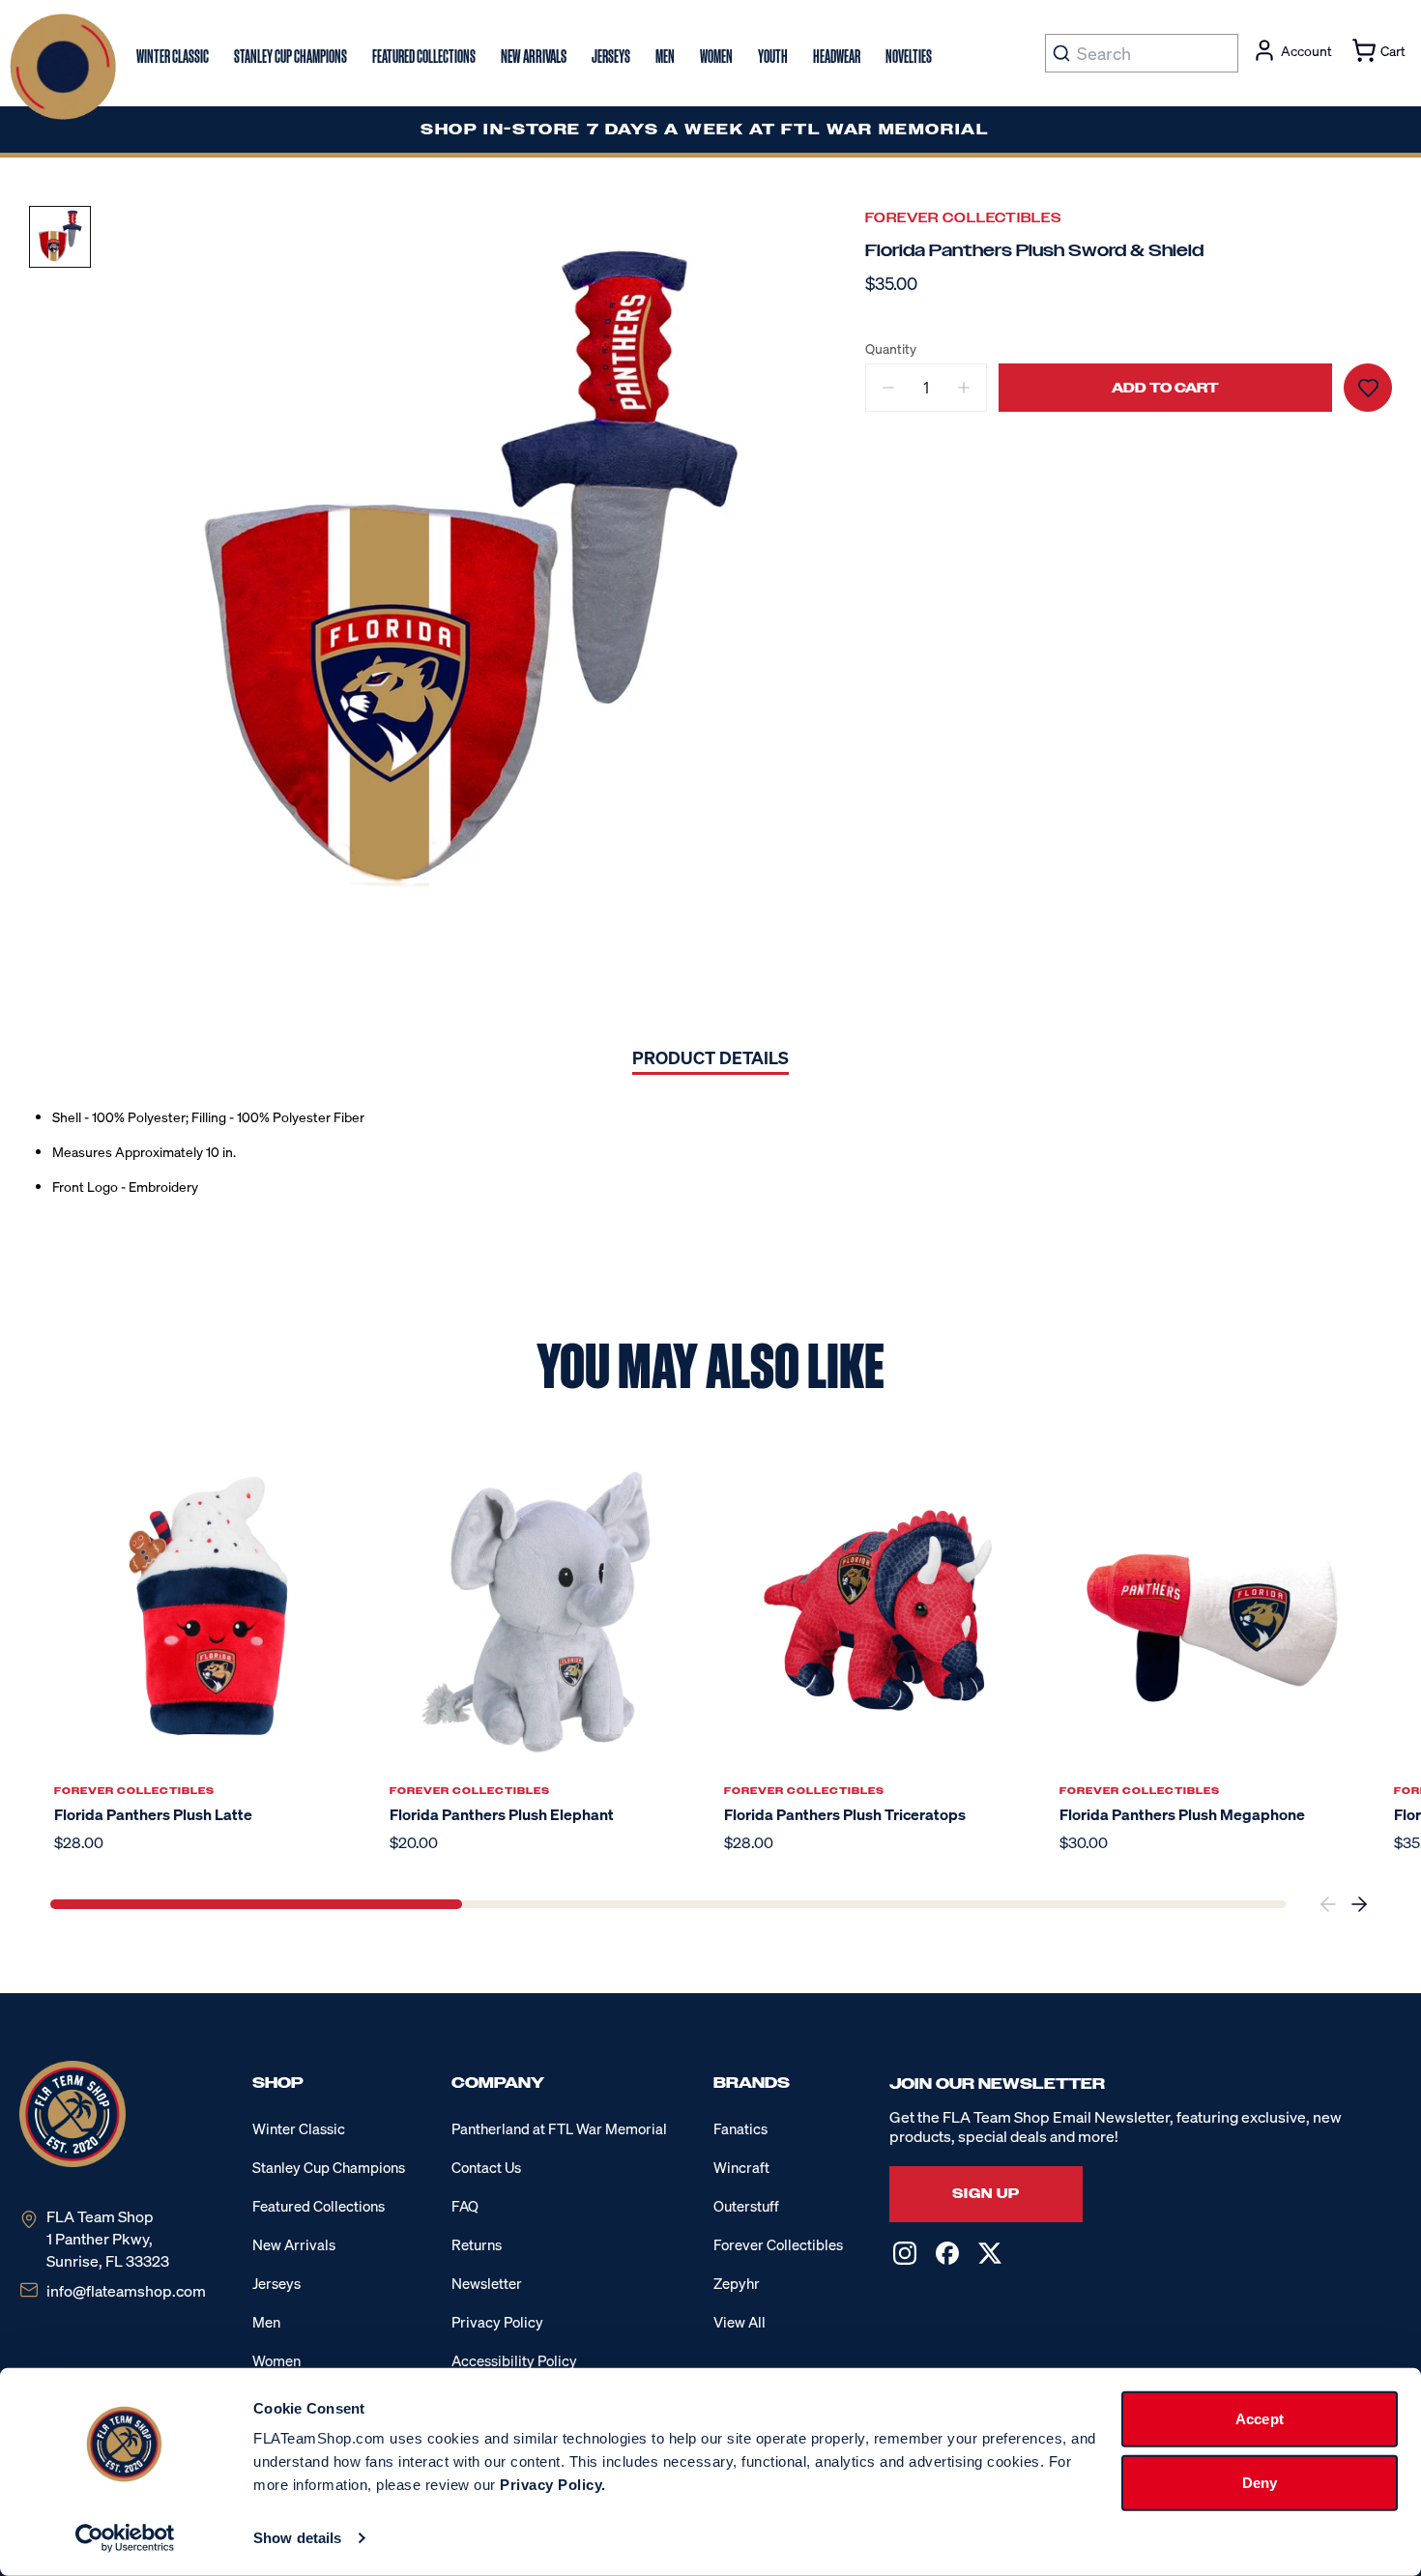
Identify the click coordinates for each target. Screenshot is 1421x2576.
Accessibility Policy (514, 2360)
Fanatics (740, 2128)
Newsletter (487, 2283)
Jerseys (276, 2283)
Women (276, 2360)
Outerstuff (746, 2206)
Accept (1260, 2419)
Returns (477, 2244)
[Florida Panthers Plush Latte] (208, 1609)
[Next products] (1359, 1904)
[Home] (63, 67)
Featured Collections (319, 2206)
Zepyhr (737, 2283)
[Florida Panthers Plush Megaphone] (1214, 1609)
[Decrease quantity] (888, 388)
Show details (297, 2538)
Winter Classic (299, 2128)
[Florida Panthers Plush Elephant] (544, 1609)
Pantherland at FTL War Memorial (559, 2128)
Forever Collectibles (964, 218)
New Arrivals (294, 2244)
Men (266, 2322)
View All (739, 2322)
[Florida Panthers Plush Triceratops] (878, 1609)
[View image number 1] (60, 237)
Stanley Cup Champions (329, 2167)
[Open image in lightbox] (470, 577)
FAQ (465, 2206)
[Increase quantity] (964, 388)
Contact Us (486, 2167)
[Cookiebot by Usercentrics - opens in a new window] (125, 2538)
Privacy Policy (497, 2322)
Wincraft (741, 2167)
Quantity (891, 349)
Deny (1260, 2482)
